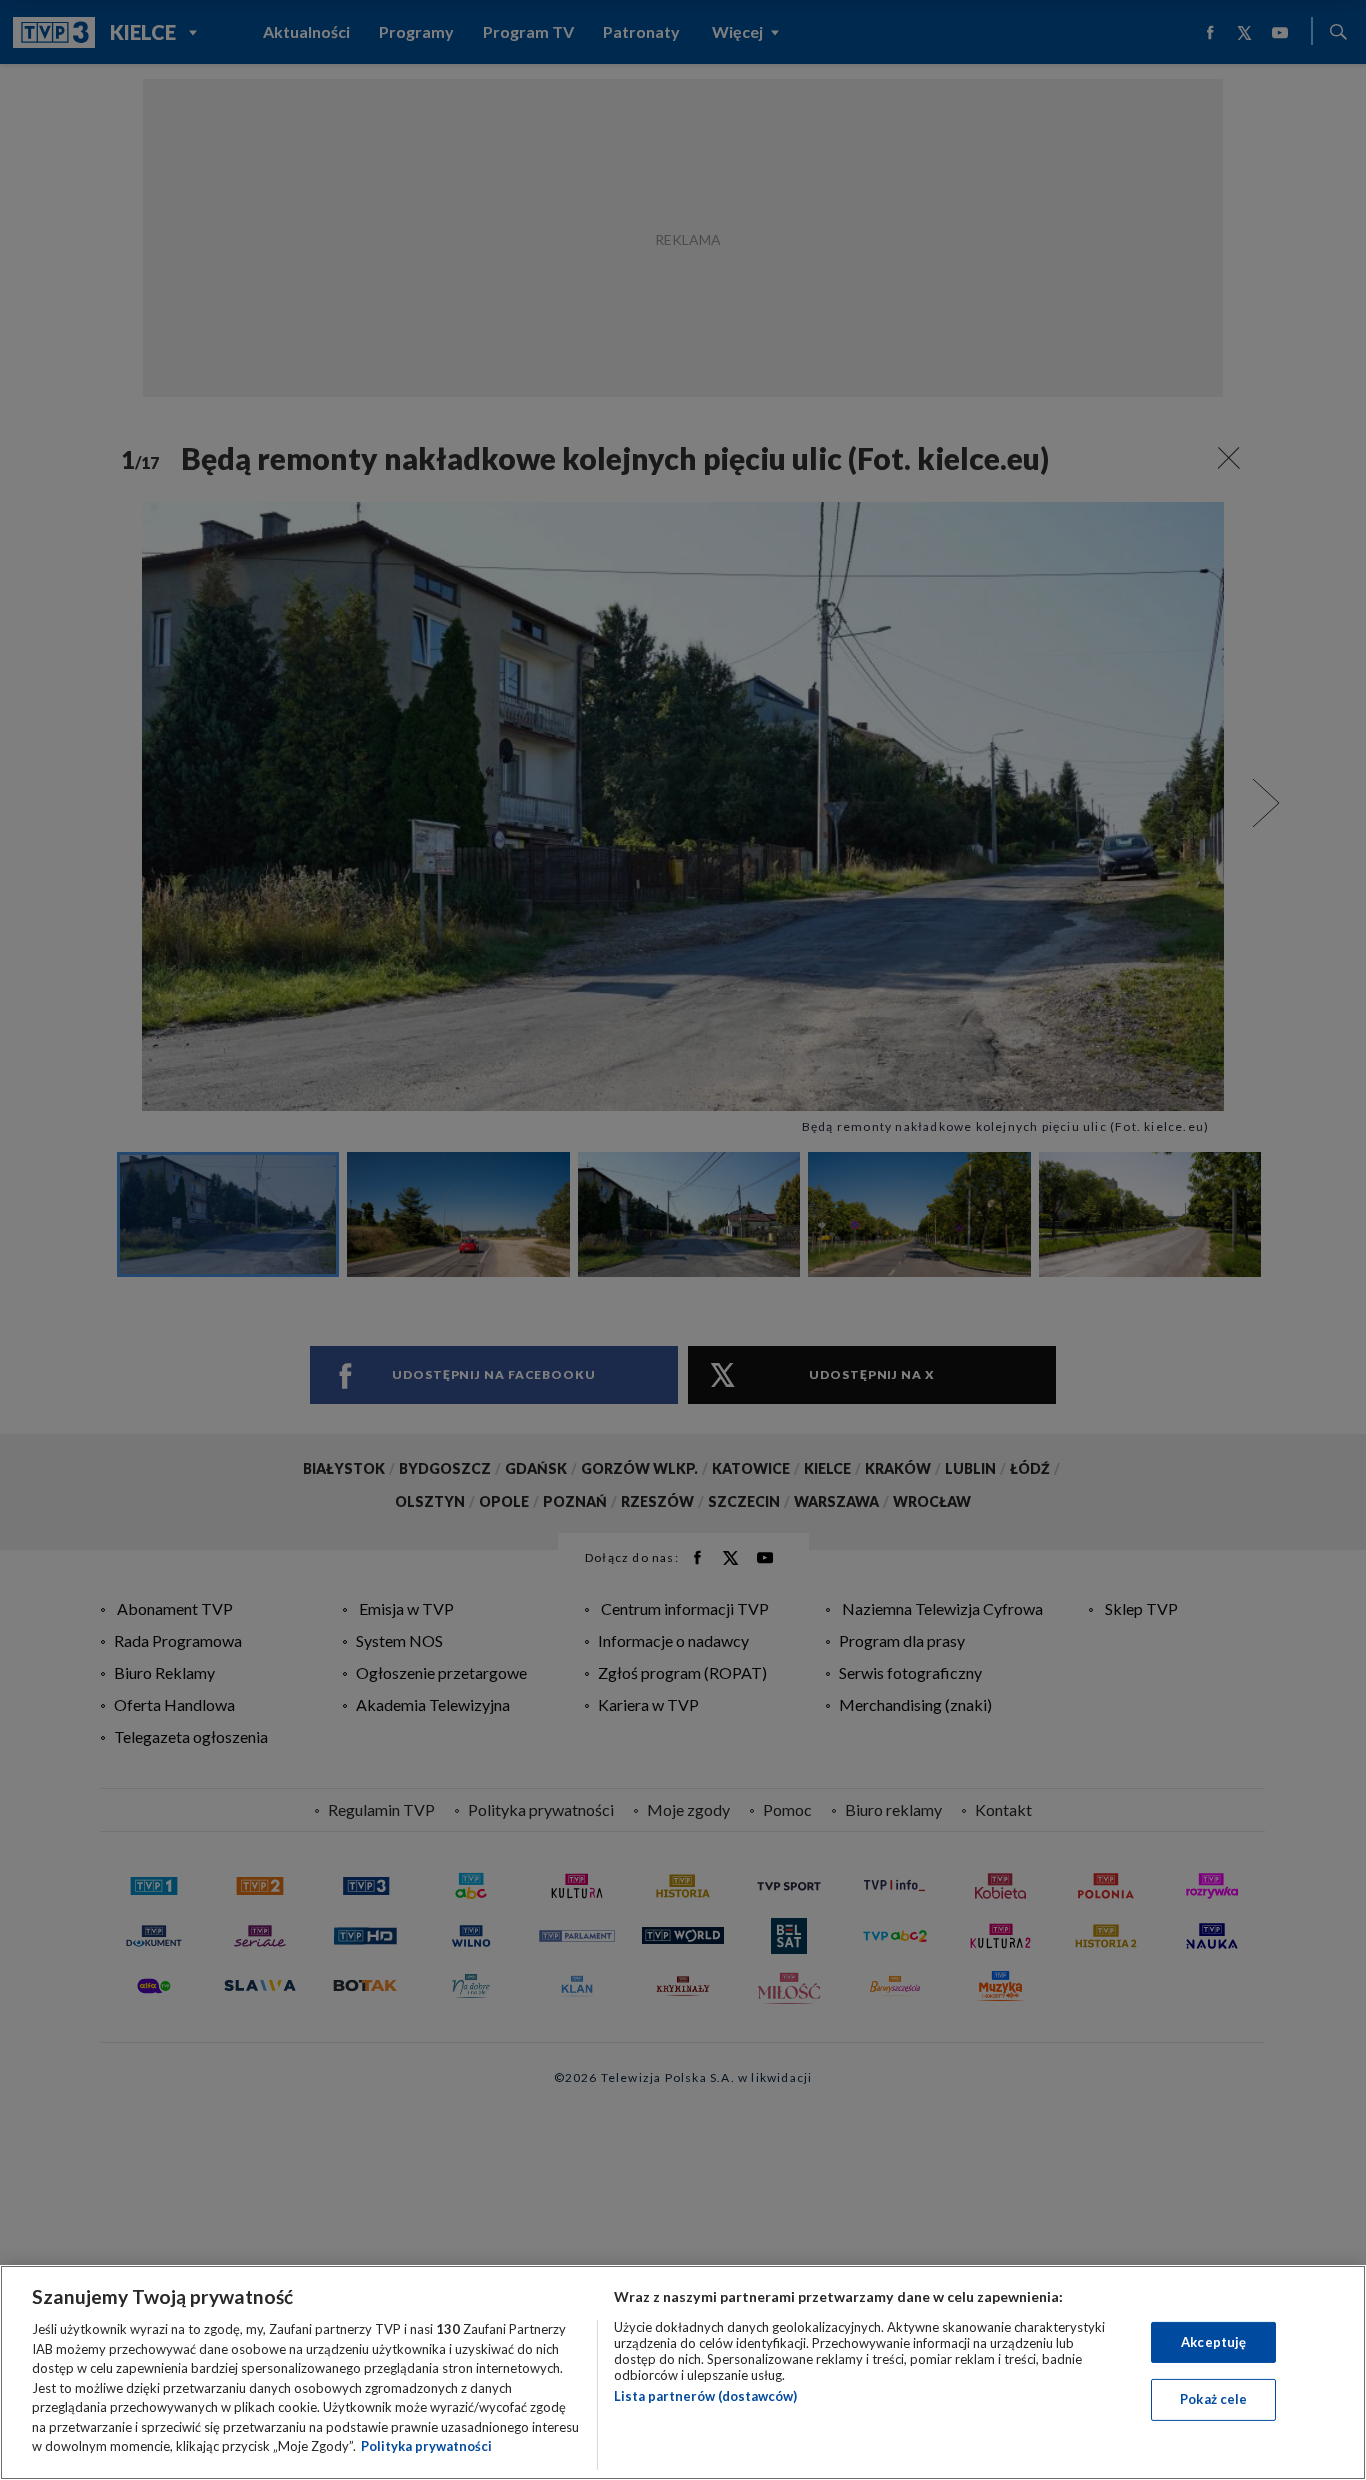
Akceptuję (1213, 2342)
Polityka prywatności (426, 2446)
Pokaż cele (1213, 2399)
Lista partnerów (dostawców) (705, 2396)
